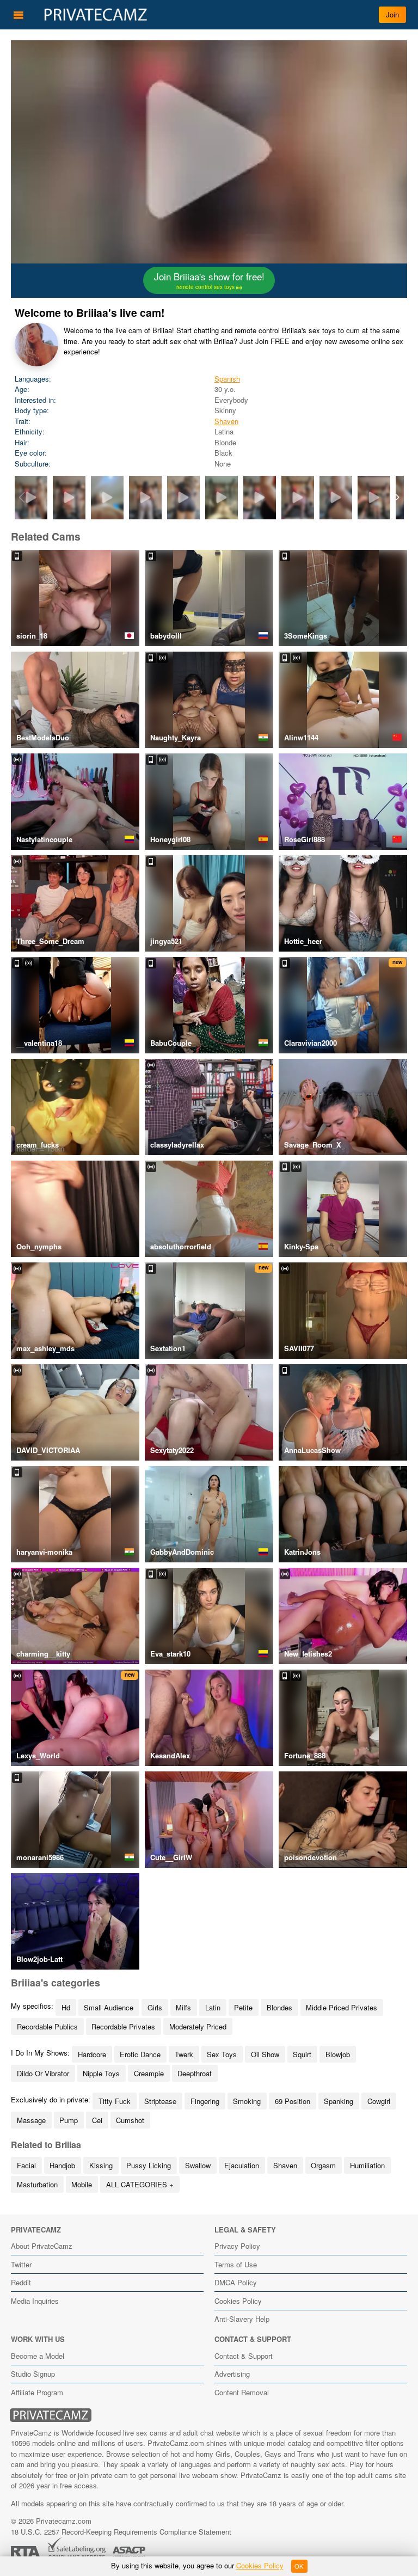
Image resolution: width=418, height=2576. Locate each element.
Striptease (160, 2101)
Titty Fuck (115, 2101)
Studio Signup (33, 2374)
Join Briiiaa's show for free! (209, 280)
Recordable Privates (123, 2026)
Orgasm (323, 2165)
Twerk (184, 2054)
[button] (397, 498)
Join (392, 14)
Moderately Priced (198, 2026)
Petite (243, 2007)
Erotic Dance (140, 2054)
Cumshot (130, 2120)
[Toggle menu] (19, 15)
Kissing (101, 2165)
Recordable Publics (47, 2026)
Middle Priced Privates (342, 2007)
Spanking (339, 2101)
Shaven (226, 421)
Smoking (247, 2101)
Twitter (21, 2264)
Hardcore (92, 2054)
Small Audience (109, 2007)
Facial (26, 2165)
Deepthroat (195, 2073)
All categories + (140, 2184)
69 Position (293, 2101)
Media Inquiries (35, 2301)
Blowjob (338, 2054)
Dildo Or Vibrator (43, 2073)
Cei (97, 2120)
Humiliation (367, 2165)
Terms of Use (236, 2264)
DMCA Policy (236, 2282)
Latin (213, 2007)
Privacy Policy (237, 2246)
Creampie (149, 2073)
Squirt (302, 2054)
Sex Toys (222, 2054)
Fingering (205, 2101)
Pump (69, 2120)
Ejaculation (242, 2165)
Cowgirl (379, 2101)
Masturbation (37, 2184)
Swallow (198, 2165)
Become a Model (38, 2356)
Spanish (227, 379)
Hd (66, 2007)
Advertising (232, 2374)
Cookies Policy (238, 2301)
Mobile (82, 2184)
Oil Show (265, 2054)
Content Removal (242, 2392)
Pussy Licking (149, 2165)
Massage (31, 2120)
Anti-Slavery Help (242, 2319)
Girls (155, 2007)
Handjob (62, 2165)
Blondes (279, 2007)
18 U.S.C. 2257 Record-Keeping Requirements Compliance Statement (121, 2532)
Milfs (183, 2007)
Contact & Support (244, 2356)
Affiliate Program (37, 2392)
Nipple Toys (101, 2073)
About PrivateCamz (42, 2246)
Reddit (21, 2282)
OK (299, 2566)
